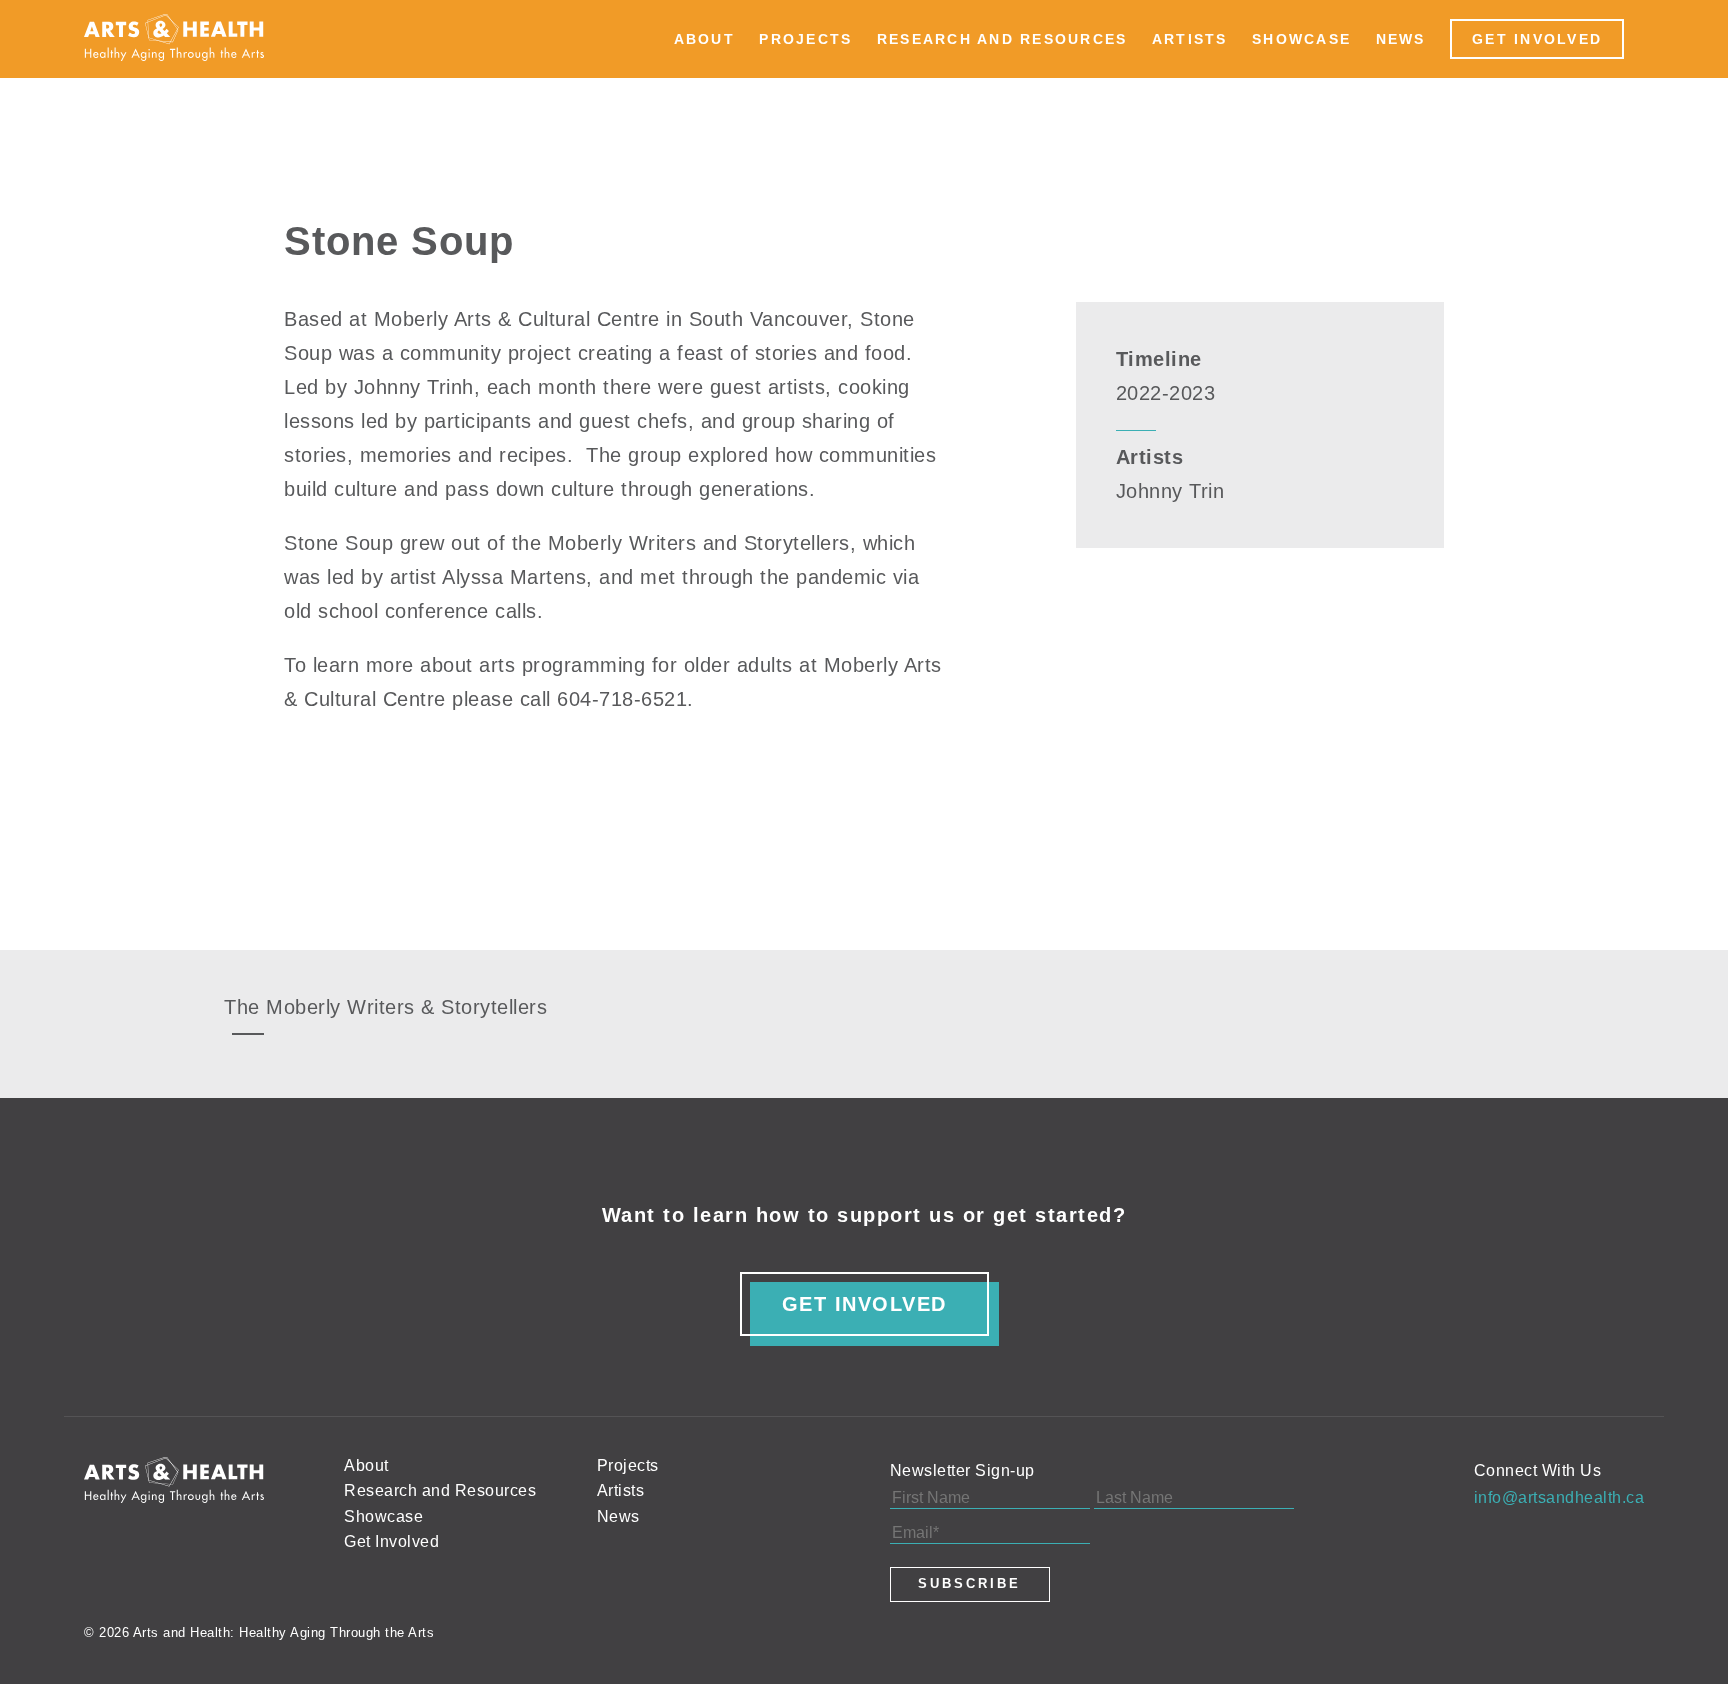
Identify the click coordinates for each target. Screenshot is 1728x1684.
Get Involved (1537, 39)
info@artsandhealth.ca (1559, 1497)
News (1401, 39)
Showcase (1301, 39)
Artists (1190, 39)
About (704, 39)
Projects (805, 39)
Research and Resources (1002, 39)
